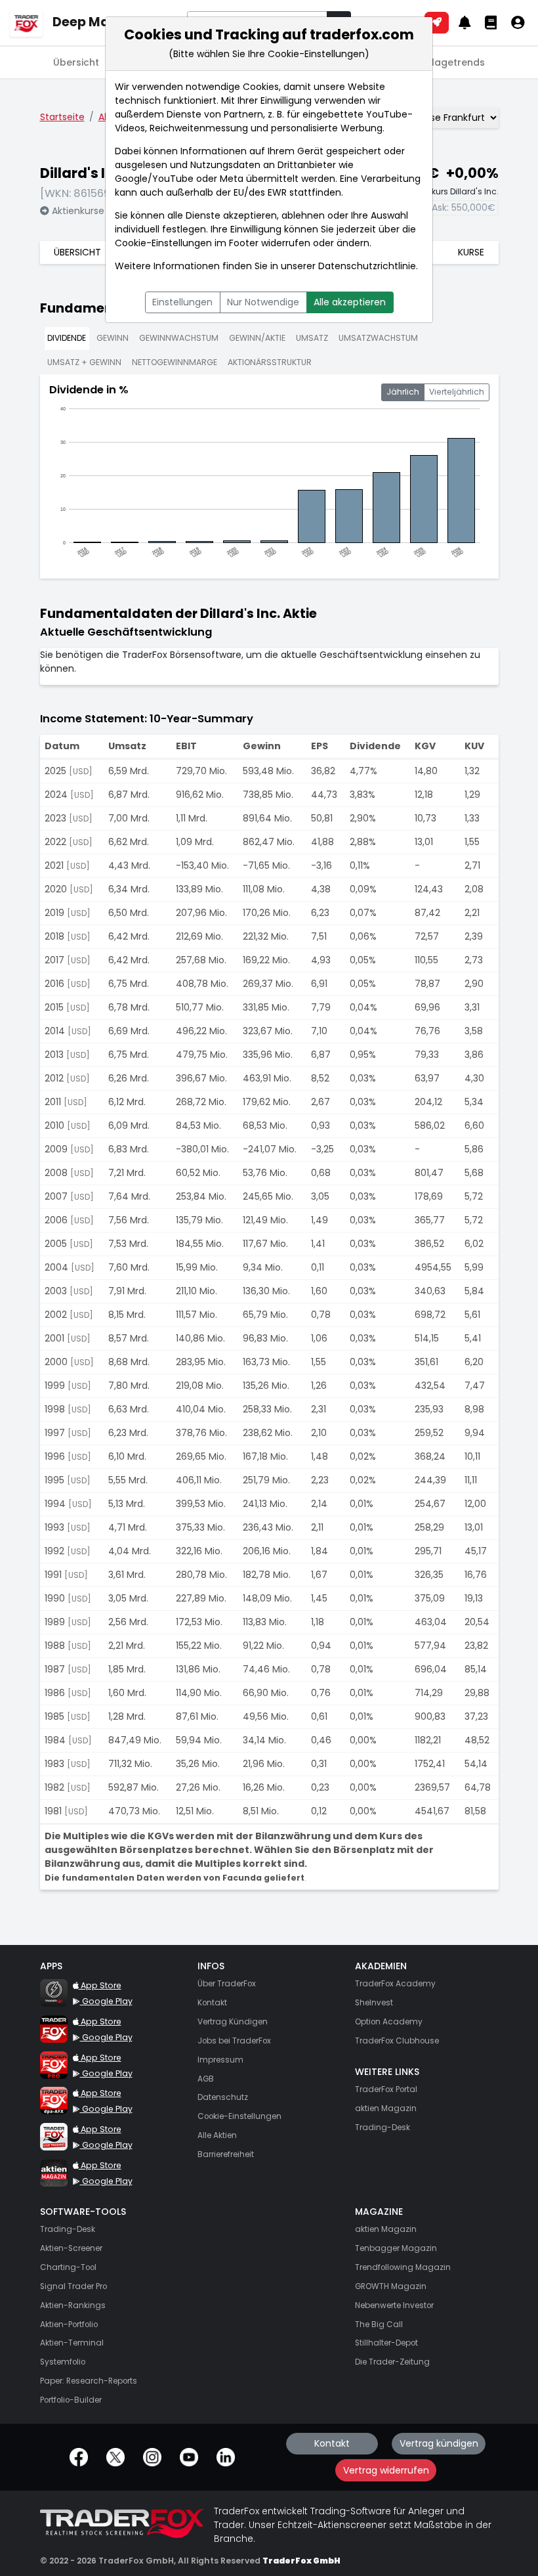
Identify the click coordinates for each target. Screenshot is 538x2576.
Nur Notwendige (263, 302)
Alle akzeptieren (350, 302)
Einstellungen (182, 302)
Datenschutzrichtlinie (367, 266)
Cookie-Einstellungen (163, 243)
